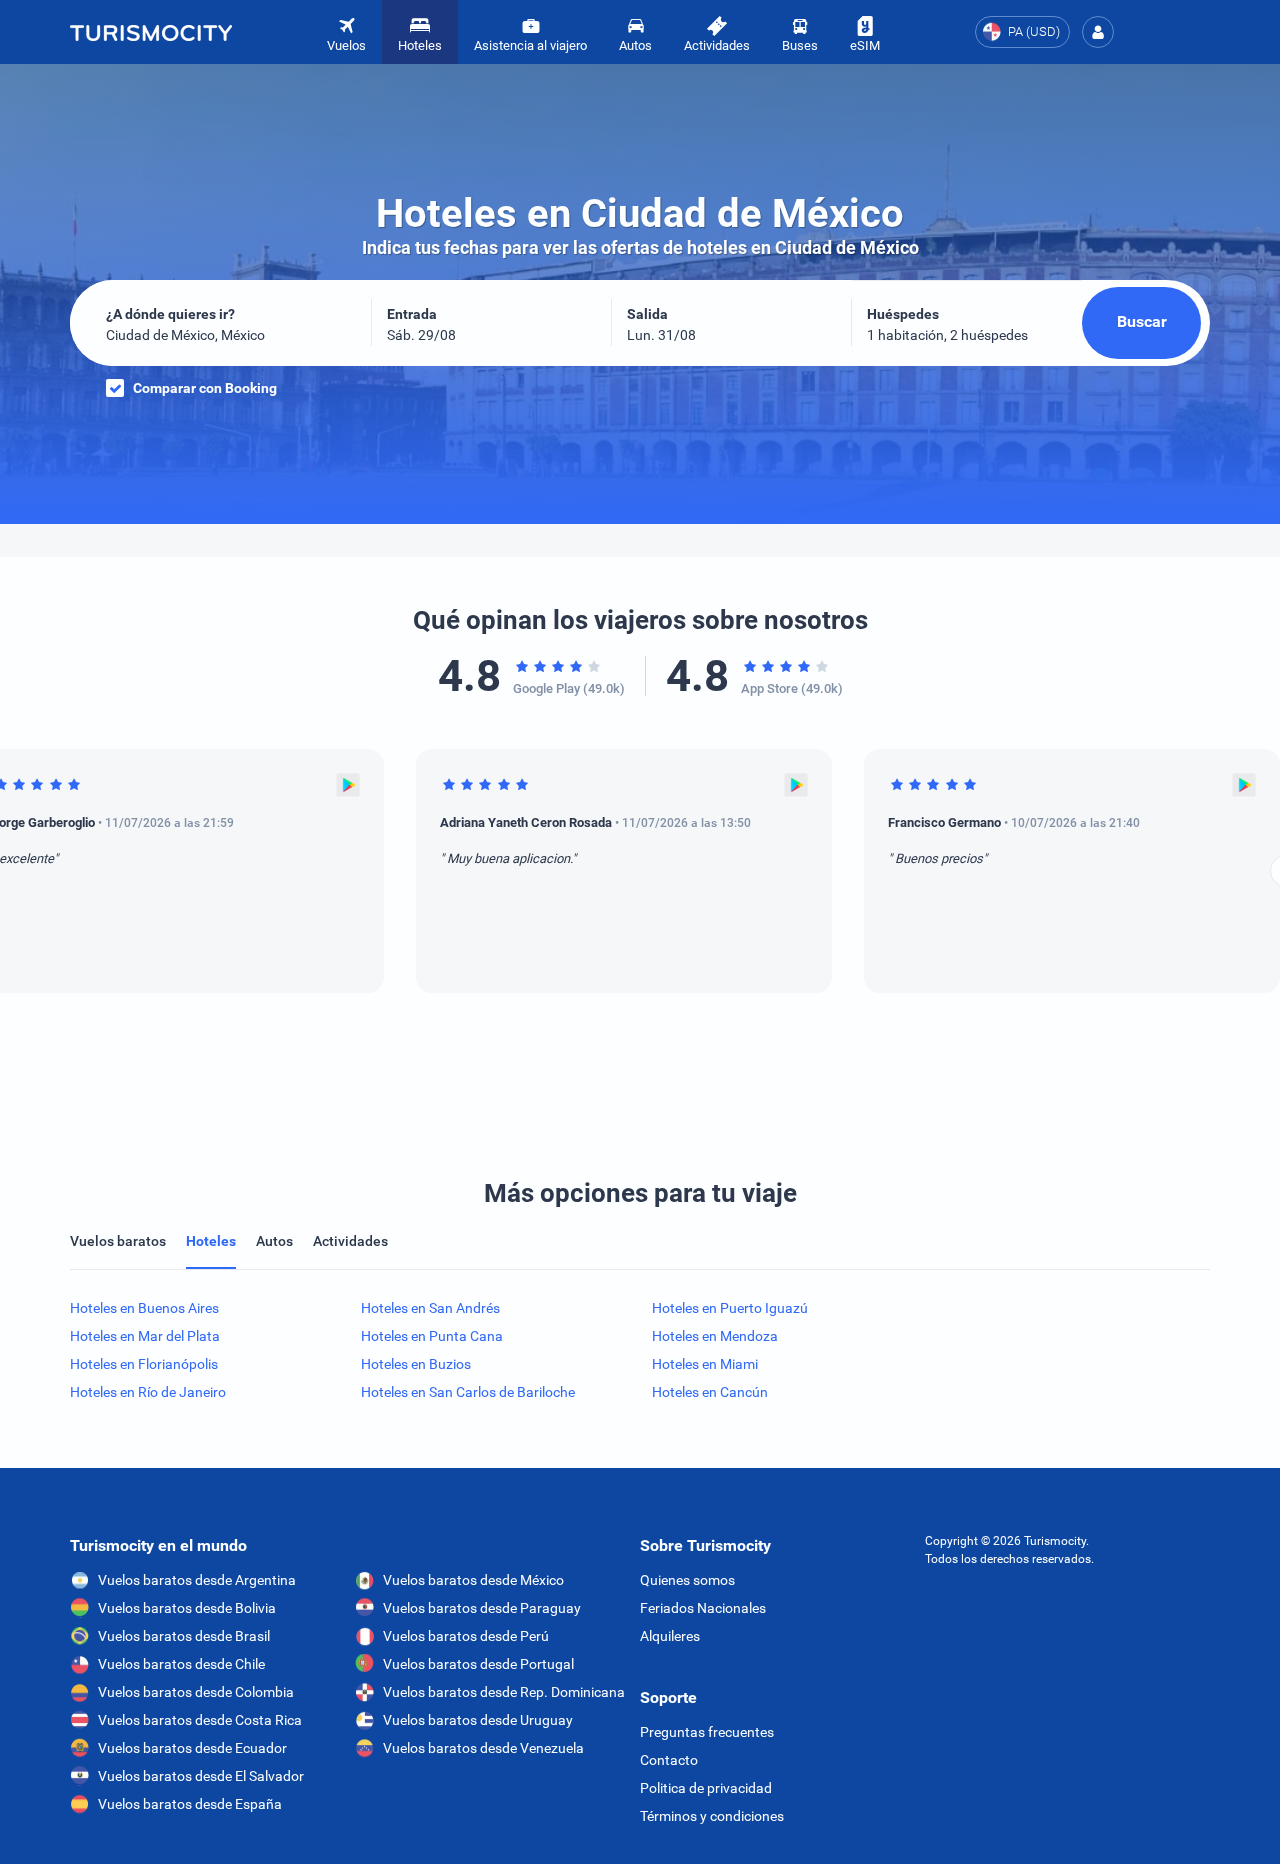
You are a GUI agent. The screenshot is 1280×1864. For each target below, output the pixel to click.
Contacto (669, 1760)
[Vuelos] (151, 32)
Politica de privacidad (706, 1788)
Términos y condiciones (712, 1816)
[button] (1098, 32)
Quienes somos (687, 1580)
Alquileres (670, 1636)
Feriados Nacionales (703, 1608)
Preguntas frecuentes (707, 1732)
